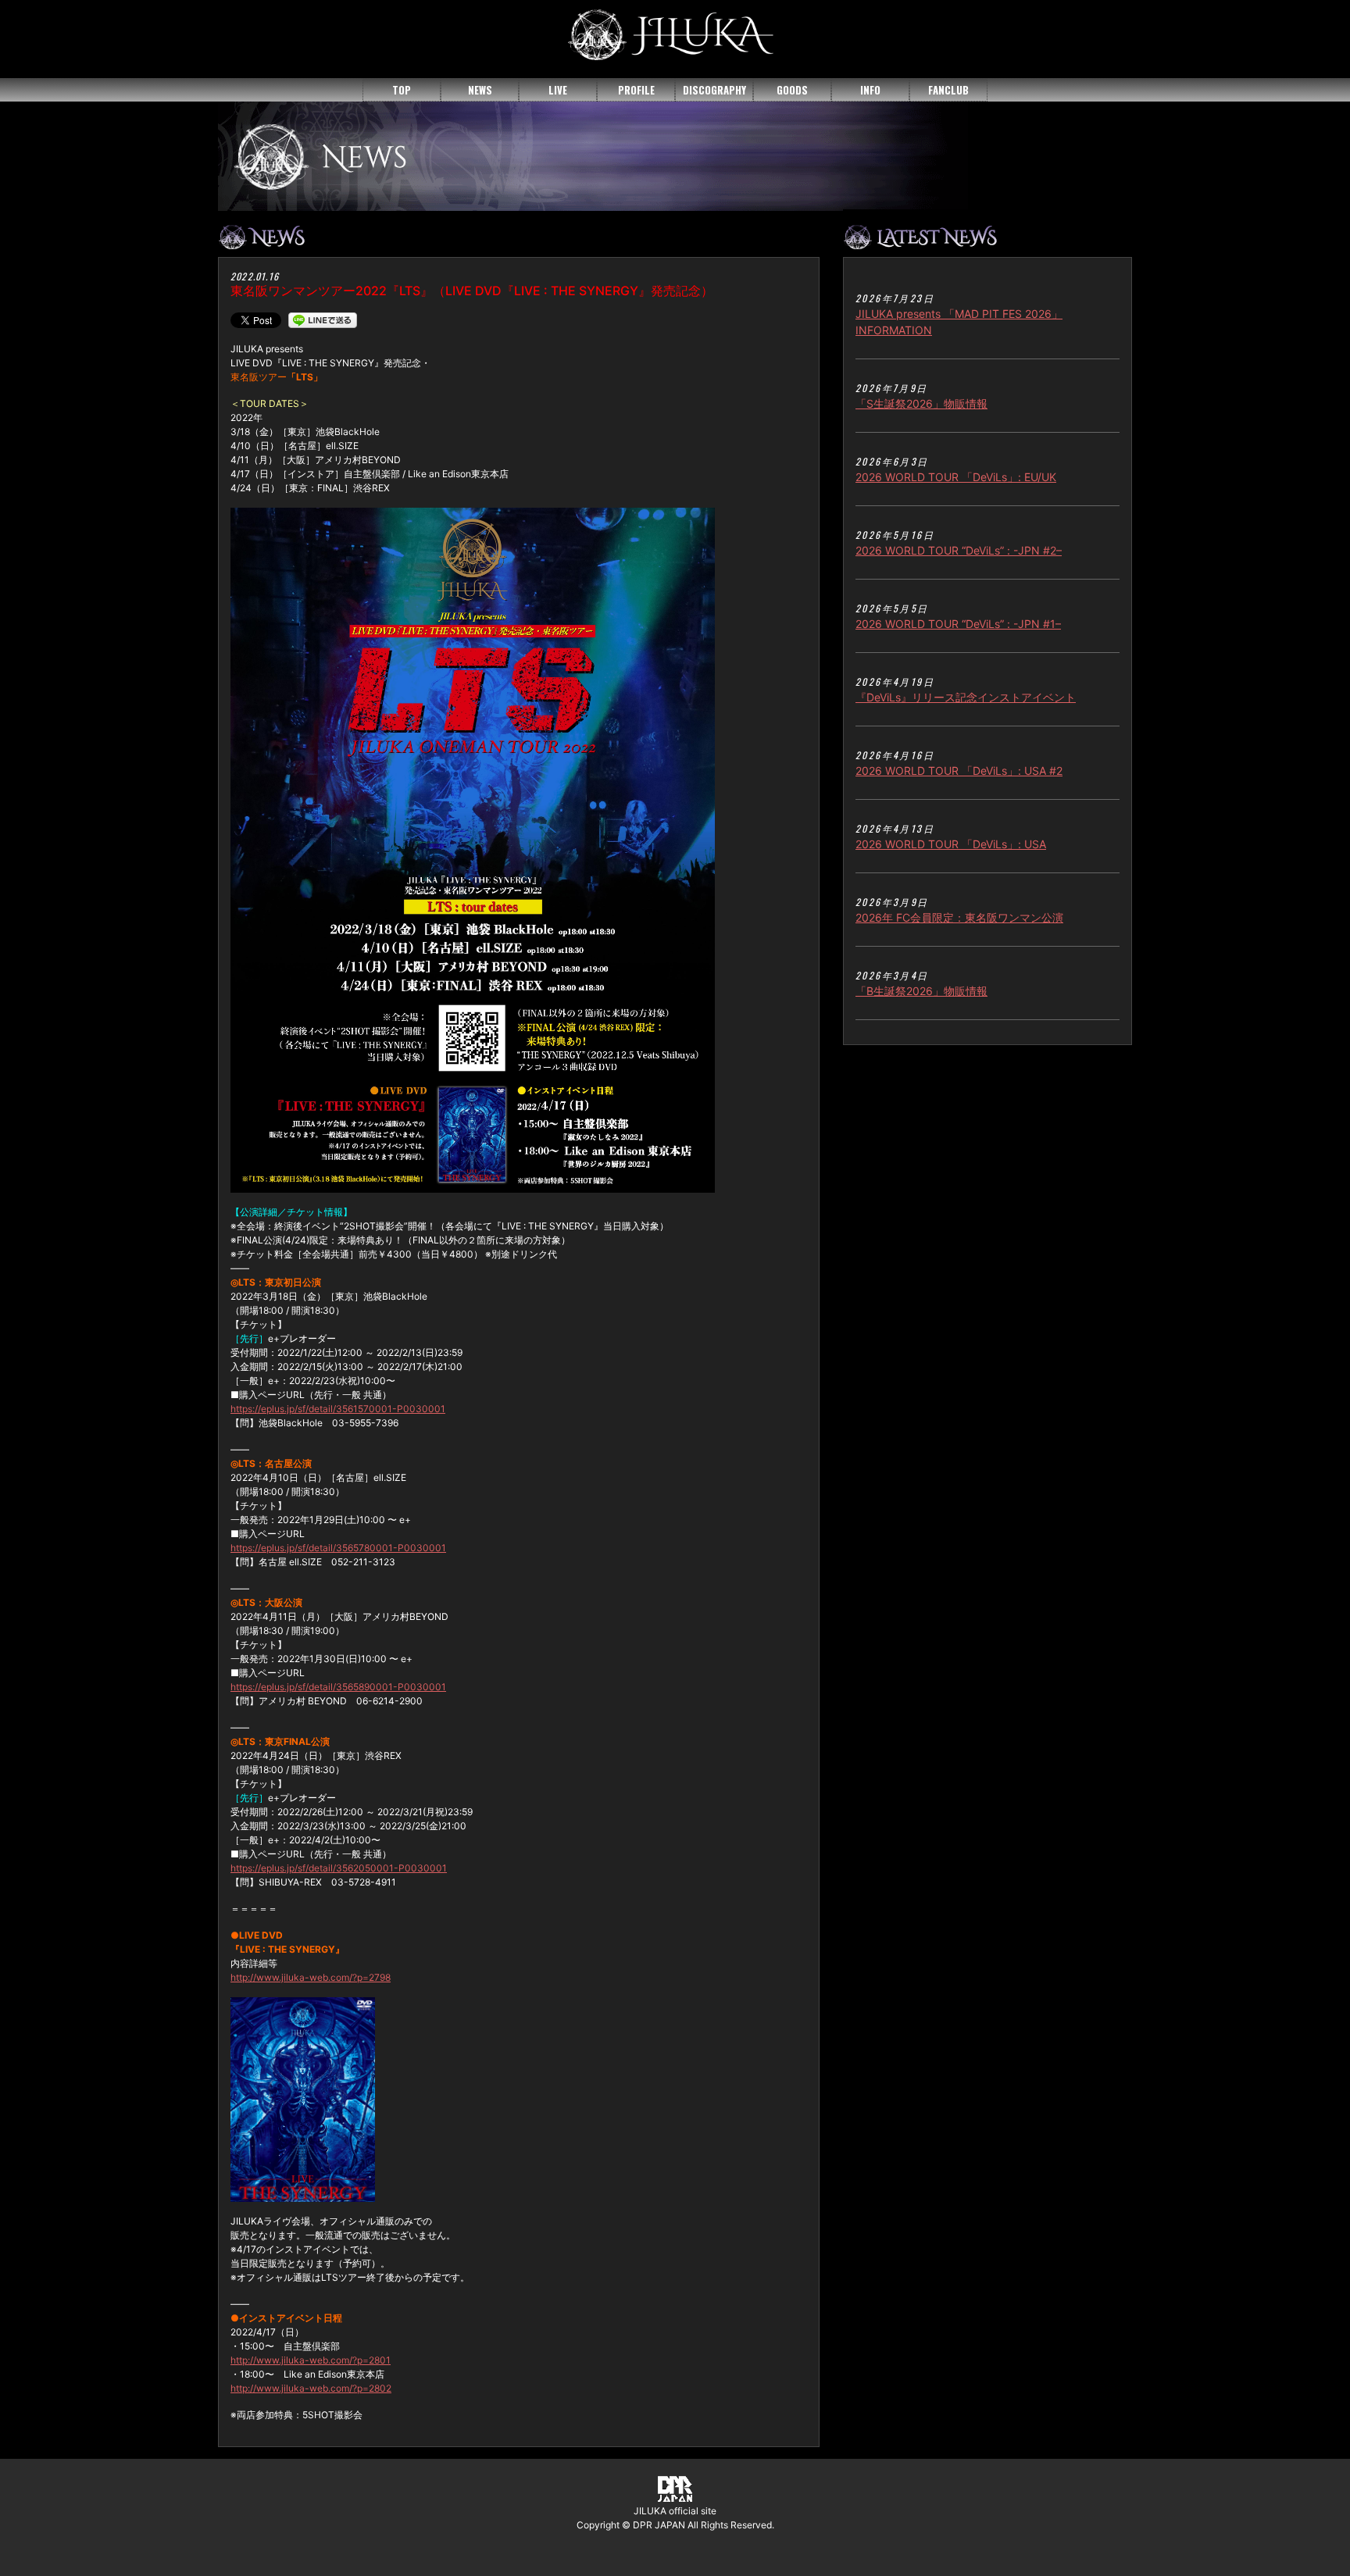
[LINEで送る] (323, 319)
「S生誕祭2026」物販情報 (921, 403)
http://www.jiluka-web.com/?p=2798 (311, 1977)
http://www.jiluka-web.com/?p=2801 (311, 2360)
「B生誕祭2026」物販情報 (921, 991)
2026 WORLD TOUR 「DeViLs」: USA (951, 844)
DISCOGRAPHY (714, 90)
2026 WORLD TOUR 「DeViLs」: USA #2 (959, 771)
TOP (402, 90)
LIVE (558, 90)
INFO (870, 90)
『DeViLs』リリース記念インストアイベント (966, 697)
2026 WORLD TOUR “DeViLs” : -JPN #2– (959, 550)
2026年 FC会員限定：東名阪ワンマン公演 (959, 917)
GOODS (792, 90)
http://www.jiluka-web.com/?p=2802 (311, 2388)
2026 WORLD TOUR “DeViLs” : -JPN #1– (958, 624)
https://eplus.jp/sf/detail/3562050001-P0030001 (339, 1868)
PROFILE (636, 90)
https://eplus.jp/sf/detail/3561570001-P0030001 (338, 1409)
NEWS (480, 90)
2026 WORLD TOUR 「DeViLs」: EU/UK (956, 477)
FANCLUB (948, 90)
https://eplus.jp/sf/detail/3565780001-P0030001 (338, 1548)
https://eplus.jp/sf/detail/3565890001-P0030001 (338, 1687)
